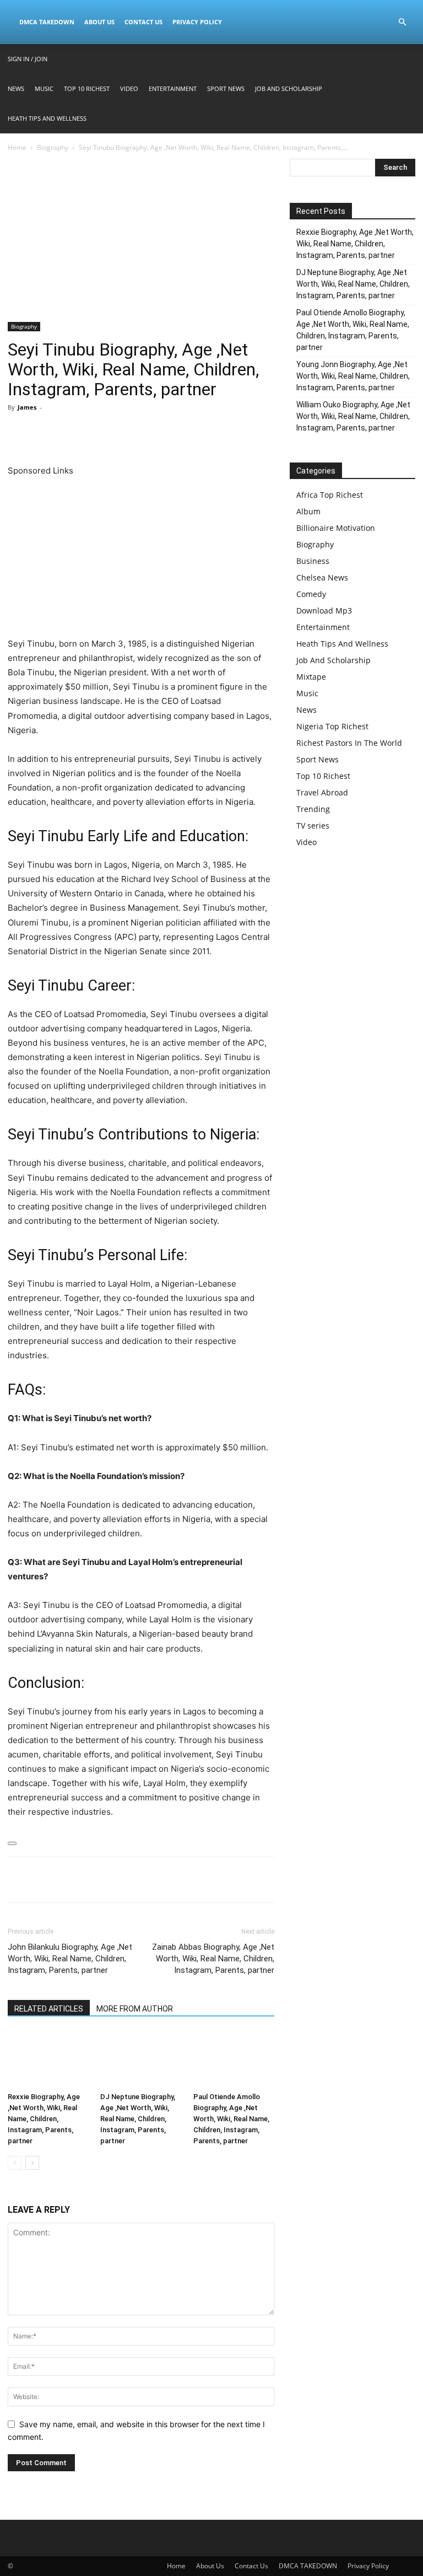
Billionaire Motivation (336, 528)
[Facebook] (19, 432)
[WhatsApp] (95, 432)
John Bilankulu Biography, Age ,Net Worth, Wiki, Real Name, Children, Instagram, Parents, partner (70, 1959)
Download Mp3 (324, 611)
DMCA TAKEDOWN (47, 22)
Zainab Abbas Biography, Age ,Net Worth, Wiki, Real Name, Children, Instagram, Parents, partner (213, 1959)
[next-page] (32, 2163)
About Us (99, 22)
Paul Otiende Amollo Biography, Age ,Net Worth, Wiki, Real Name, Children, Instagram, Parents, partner (231, 2119)
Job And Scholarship (289, 88)
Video (129, 88)
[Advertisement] (141, 240)
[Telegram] (145, 432)
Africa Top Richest (330, 495)
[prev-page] (15, 2163)
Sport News (226, 88)
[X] (44, 432)
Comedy (311, 594)
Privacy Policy (197, 22)
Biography (53, 147)
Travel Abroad (322, 792)
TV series (313, 825)
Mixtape (311, 677)
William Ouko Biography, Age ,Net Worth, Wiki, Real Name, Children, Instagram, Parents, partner (353, 416)
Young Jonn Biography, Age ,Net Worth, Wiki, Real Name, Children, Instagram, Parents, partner (353, 376)
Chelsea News (322, 577)
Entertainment (173, 88)
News (16, 88)
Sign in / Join (28, 59)
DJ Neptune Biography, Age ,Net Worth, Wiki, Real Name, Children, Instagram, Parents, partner (138, 2119)
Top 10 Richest (87, 88)
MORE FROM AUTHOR (135, 2009)
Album (308, 511)
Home (17, 147)
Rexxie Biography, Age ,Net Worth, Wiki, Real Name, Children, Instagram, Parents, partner (44, 2119)
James (27, 407)
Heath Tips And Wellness (47, 118)
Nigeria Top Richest (332, 726)
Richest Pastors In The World (349, 743)
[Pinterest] (69, 432)
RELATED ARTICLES (49, 2009)
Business (313, 561)
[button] (402, 22)
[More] (171, 432)
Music (44, 88)
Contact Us (143, 22)
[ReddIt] (120, 432)
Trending (313, 809)
